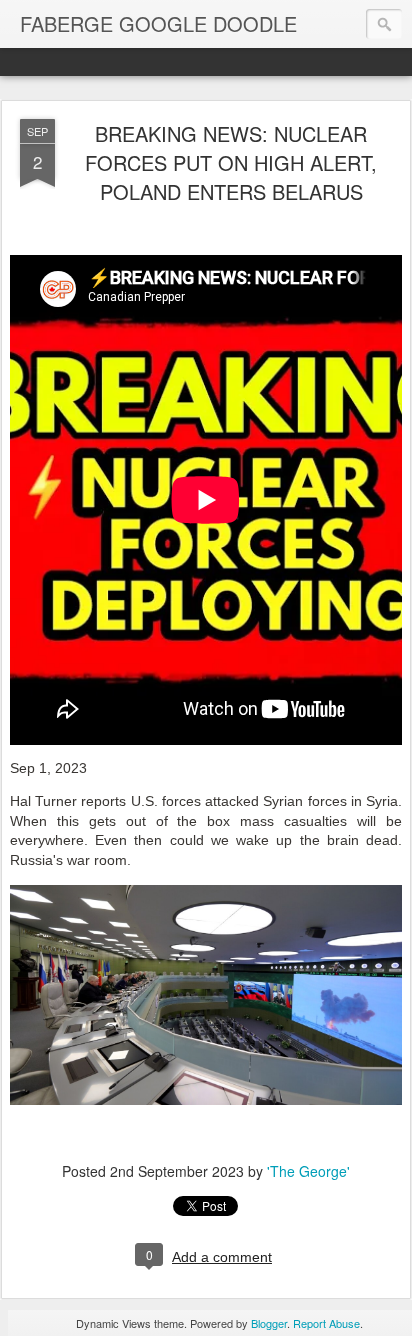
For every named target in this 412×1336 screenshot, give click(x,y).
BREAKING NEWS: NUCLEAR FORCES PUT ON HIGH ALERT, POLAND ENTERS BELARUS (231, 162)
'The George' (308, 1171)
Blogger (269, 1323)
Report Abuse (326, 1323)
